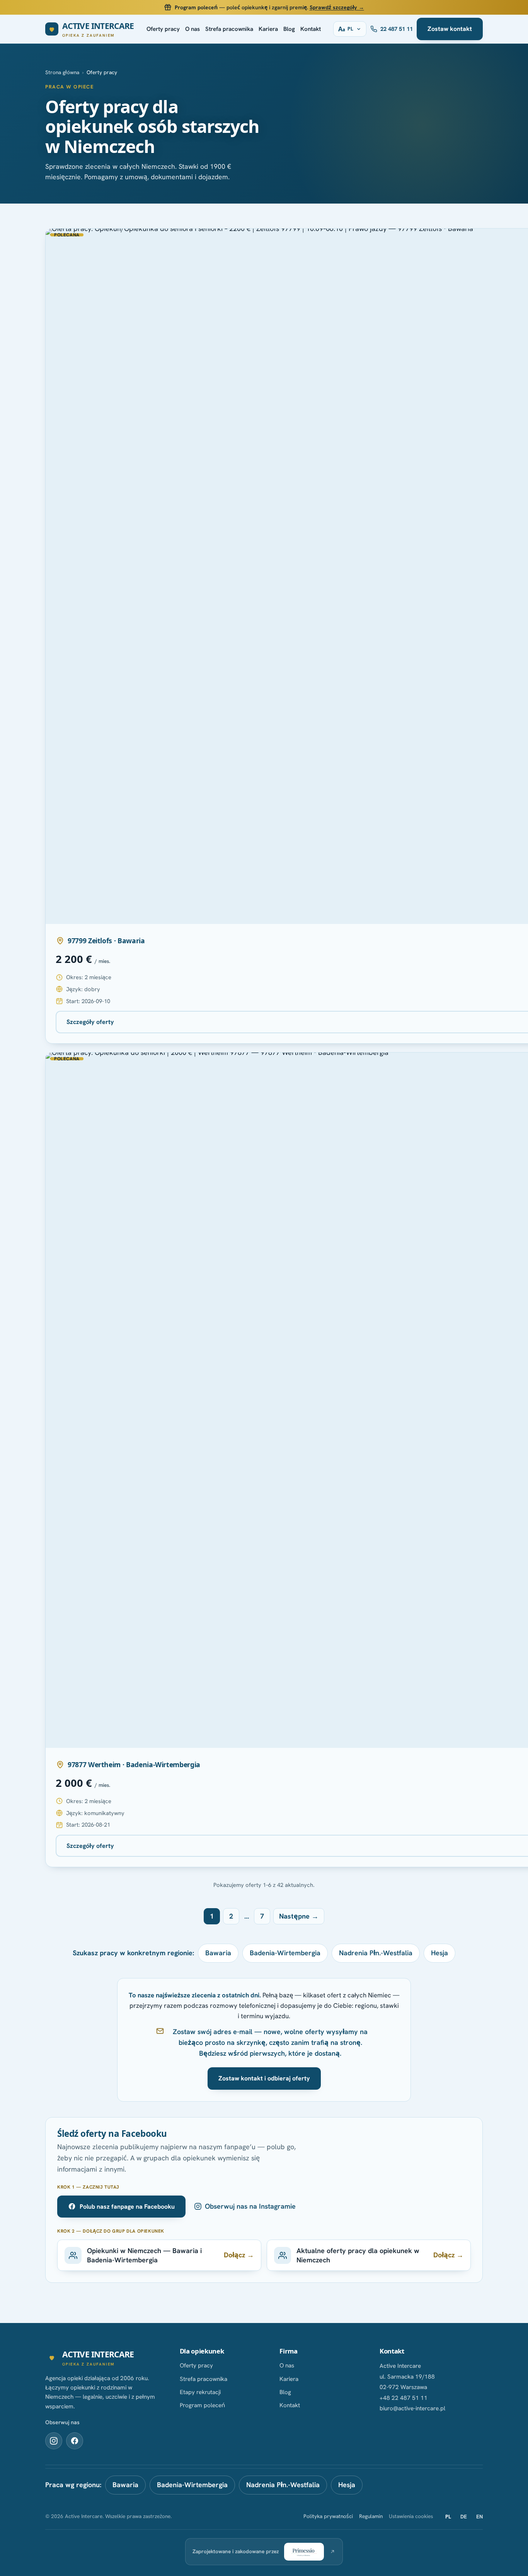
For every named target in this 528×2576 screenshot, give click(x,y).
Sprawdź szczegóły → (337, 7)
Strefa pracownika (229, 29)
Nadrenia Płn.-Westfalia (376, 1953)
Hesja (439, 1953)
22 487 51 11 (397, 29)
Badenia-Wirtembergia (285, 1953)
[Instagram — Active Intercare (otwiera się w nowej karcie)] (54, 2441)
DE (464, 2517)
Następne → (299, 1916)
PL (448, 2517)
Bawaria (218, 1953)
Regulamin (371, 2516)
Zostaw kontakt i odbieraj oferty (264, 2078)
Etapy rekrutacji (200, 2392)
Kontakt (311, 29)
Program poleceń (202, 2405)
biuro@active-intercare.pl (412, 2408)
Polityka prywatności (328, 2516)
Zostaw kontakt (450, 29)
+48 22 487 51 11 (404, 2398)
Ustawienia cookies (411, 2516)
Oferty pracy (163, 29)
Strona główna (62, 72)
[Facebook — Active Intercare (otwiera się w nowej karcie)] (75, 2441)
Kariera (268, 29)
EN (479, 2517)
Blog (289, 29)
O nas (192, 29)
